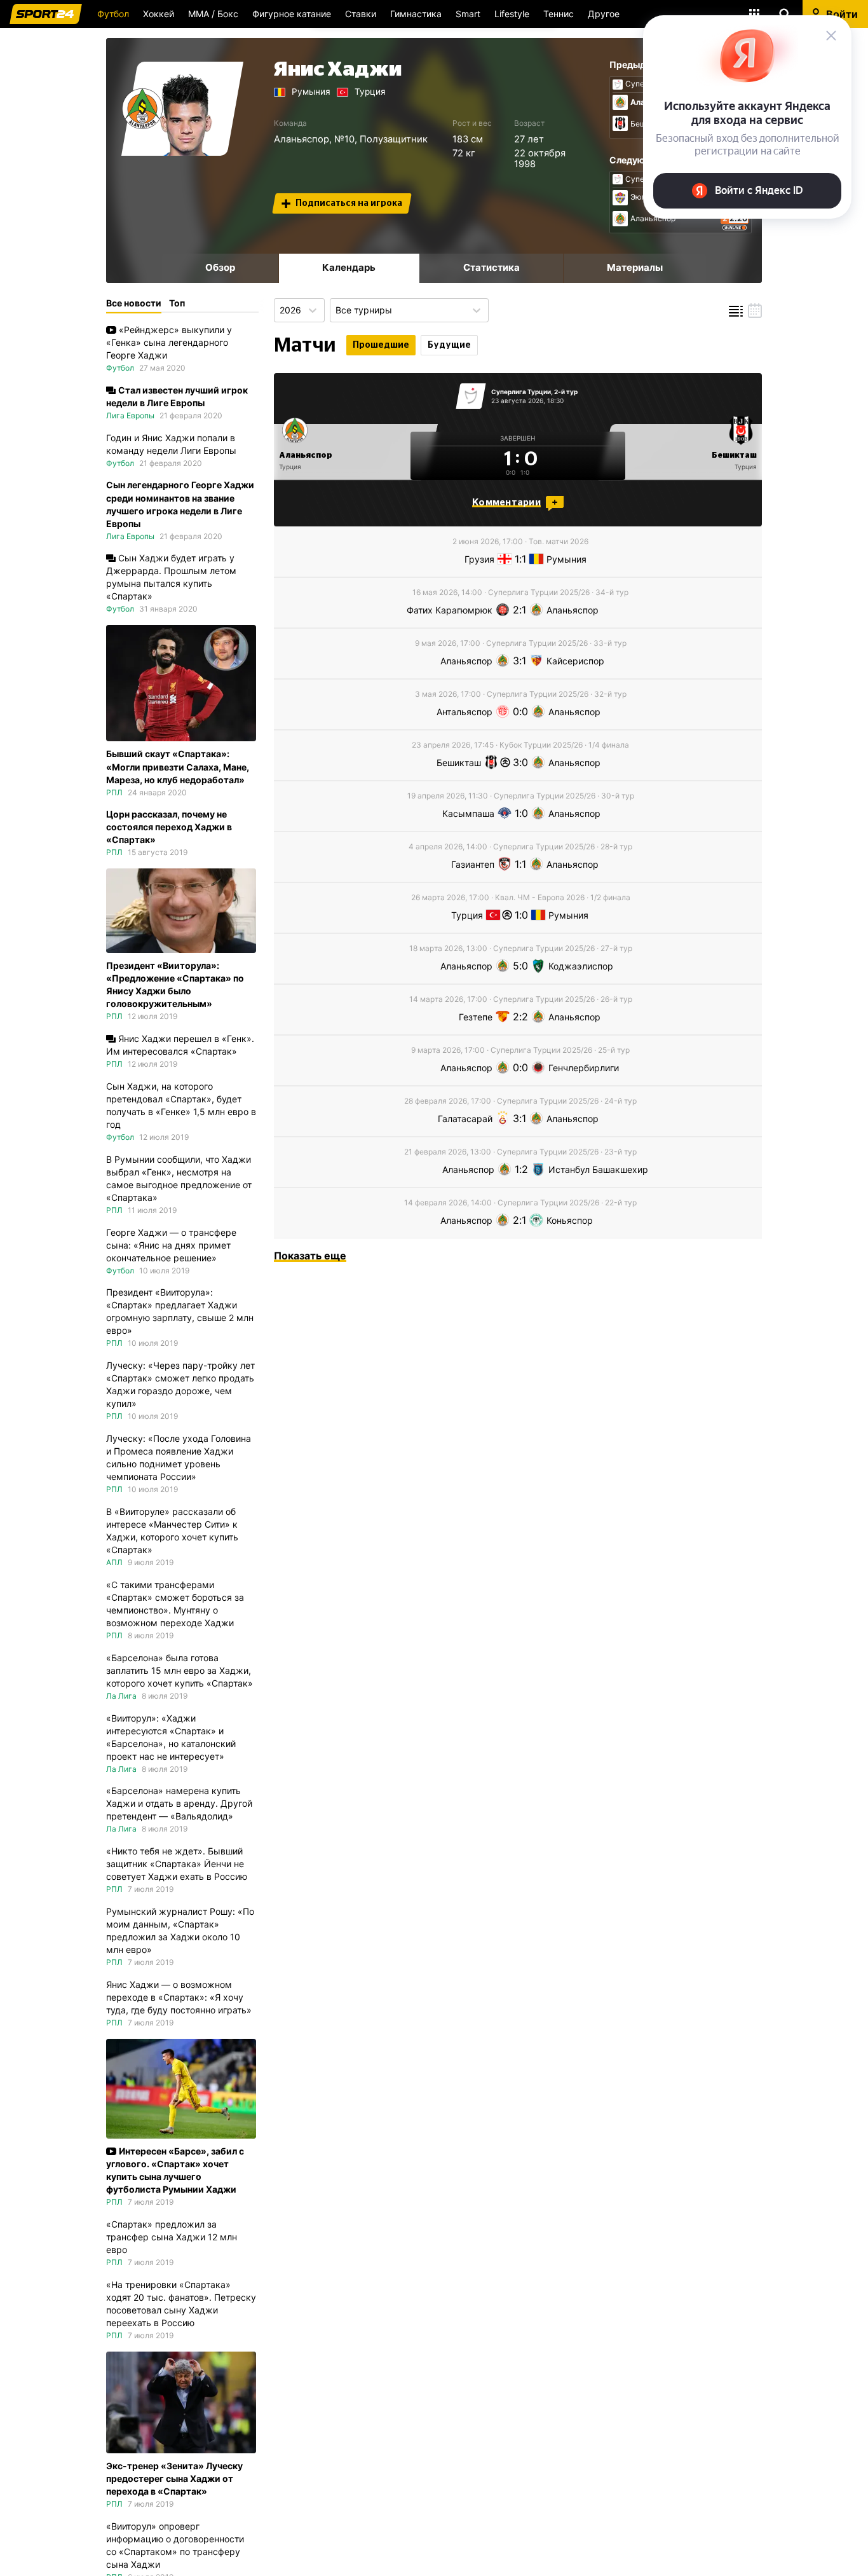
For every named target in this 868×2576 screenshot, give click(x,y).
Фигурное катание (292, 14)
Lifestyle (512, 14)
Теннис (559, 14)
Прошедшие (381, 345)
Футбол (113, 14)
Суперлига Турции (521, 392)
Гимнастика (416, 14)
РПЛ (114, 792)
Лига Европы (130, 415)
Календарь (349, 267)
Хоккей (159, 14)
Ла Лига (121, 1696)
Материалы (635, 267)
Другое (604, 14)
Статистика (492, 267)
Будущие (449, 345)
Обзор (220, 267)
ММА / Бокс (213, 14)
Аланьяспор (302, 139)
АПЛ (114, 1562)
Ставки (361, 14)
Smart (468, 14)
